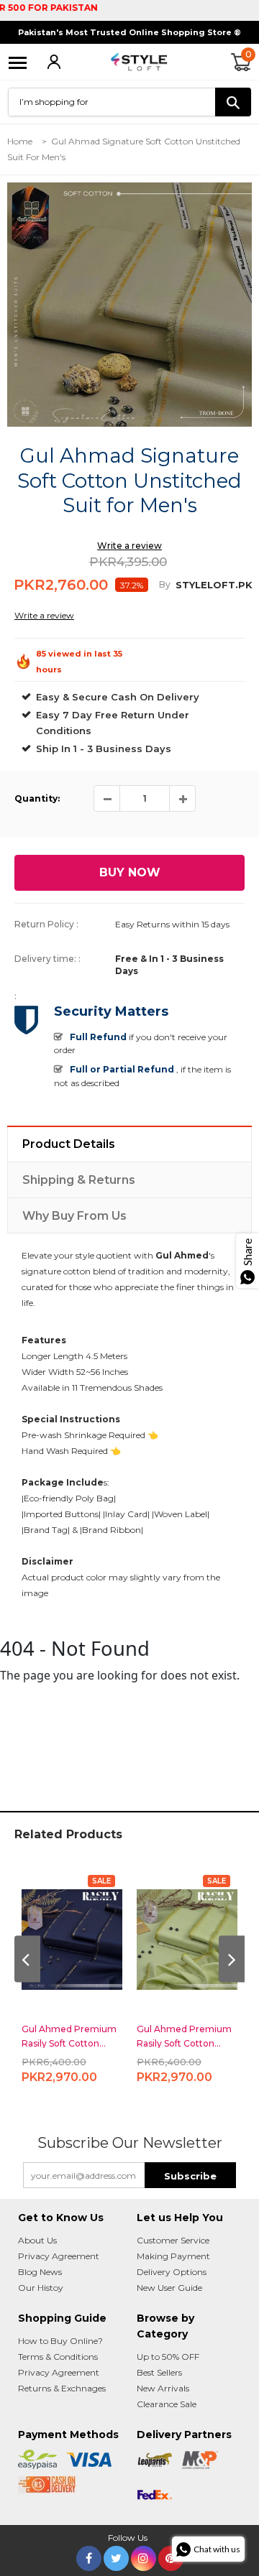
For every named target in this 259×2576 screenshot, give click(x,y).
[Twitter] (116, 2556)
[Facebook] (89, 2556)
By (165, 584)
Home (20, 141)
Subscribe (190, 2176)
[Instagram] (144, 2556)
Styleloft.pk (214, 585)
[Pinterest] (171, 2556)
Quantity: (37, 798)
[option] (129, 305)
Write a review (129, 546)
